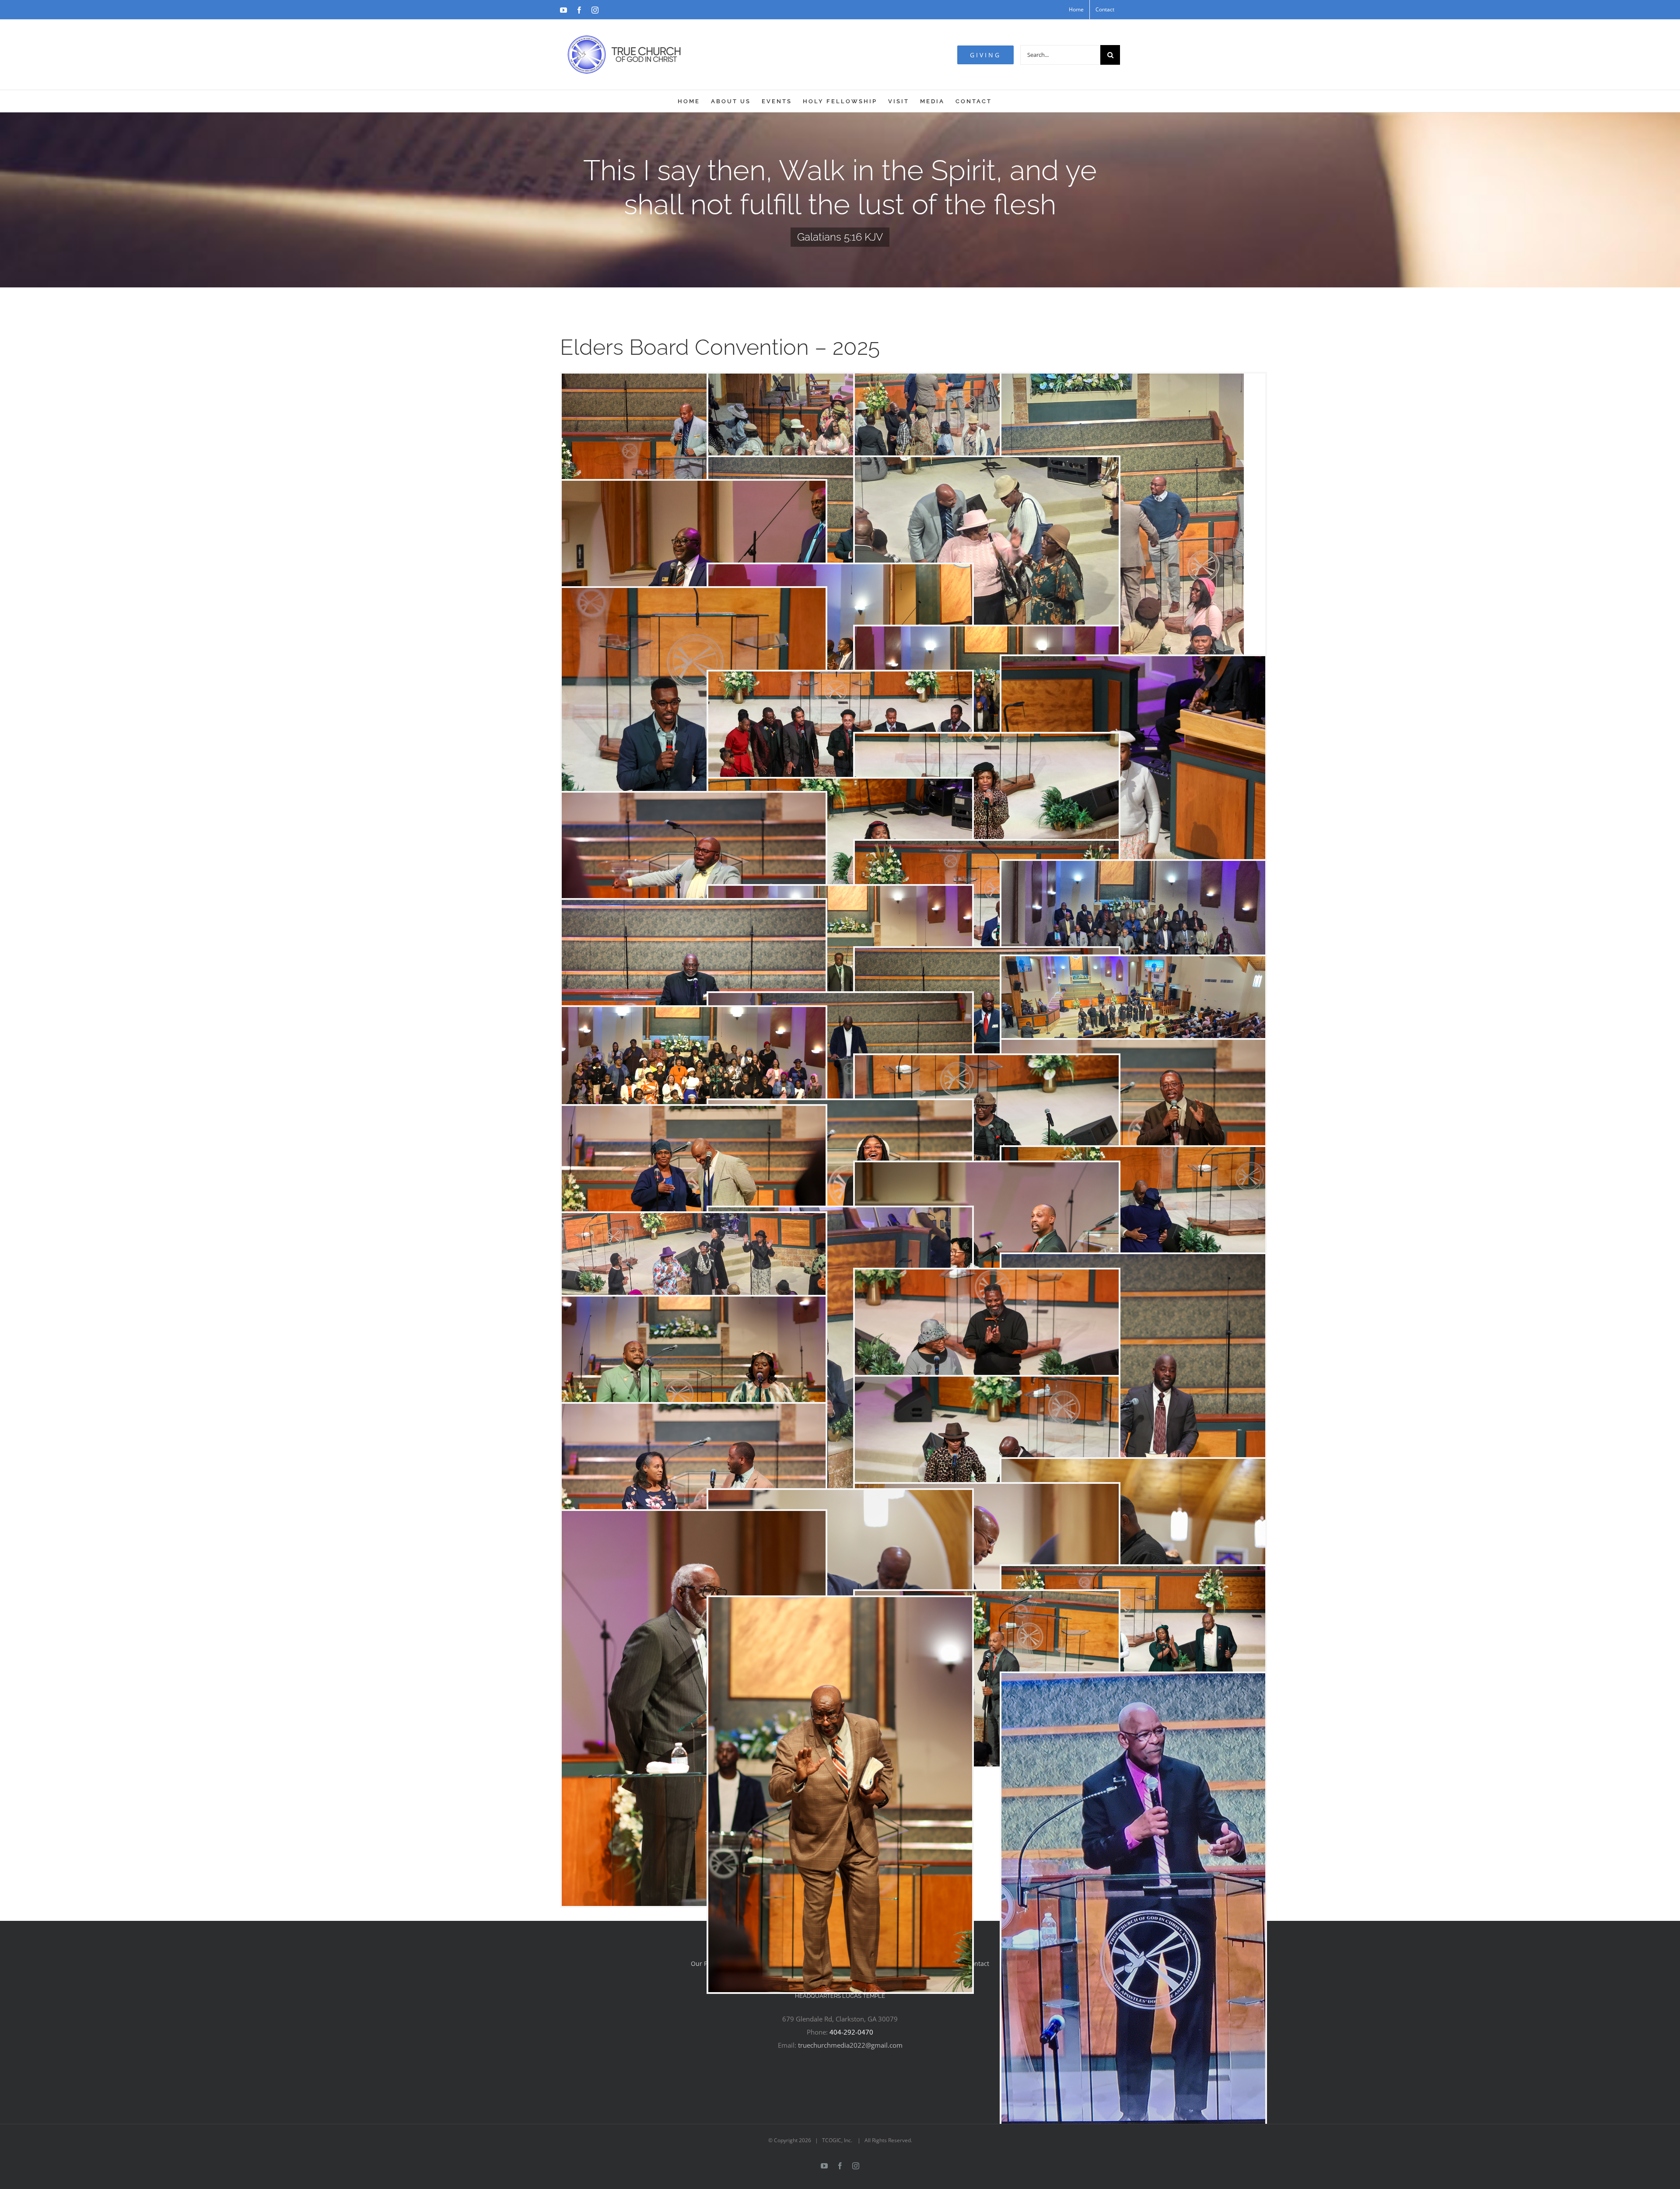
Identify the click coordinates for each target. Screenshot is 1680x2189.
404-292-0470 (851, 2032)
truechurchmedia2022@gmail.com (850, 2045)
